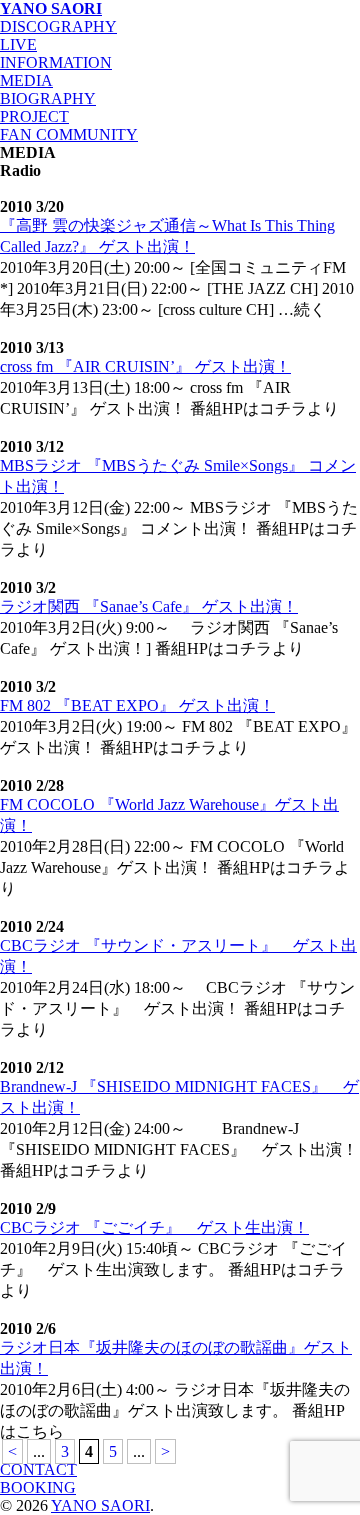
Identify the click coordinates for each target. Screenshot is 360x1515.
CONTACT (38, 1469)
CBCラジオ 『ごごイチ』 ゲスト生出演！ (154, 1227)
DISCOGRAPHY (58, 26)
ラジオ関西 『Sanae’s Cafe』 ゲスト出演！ (149, 606)
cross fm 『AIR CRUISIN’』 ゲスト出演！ (145, 366)
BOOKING (38, 1487)
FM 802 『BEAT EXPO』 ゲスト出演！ (137, 705)
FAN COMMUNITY (69, 134)
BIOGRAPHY (48, 98)
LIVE (18, 44)
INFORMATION (56, 62)
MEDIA (26, 80)
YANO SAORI (51, 8)
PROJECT (34, 116)
